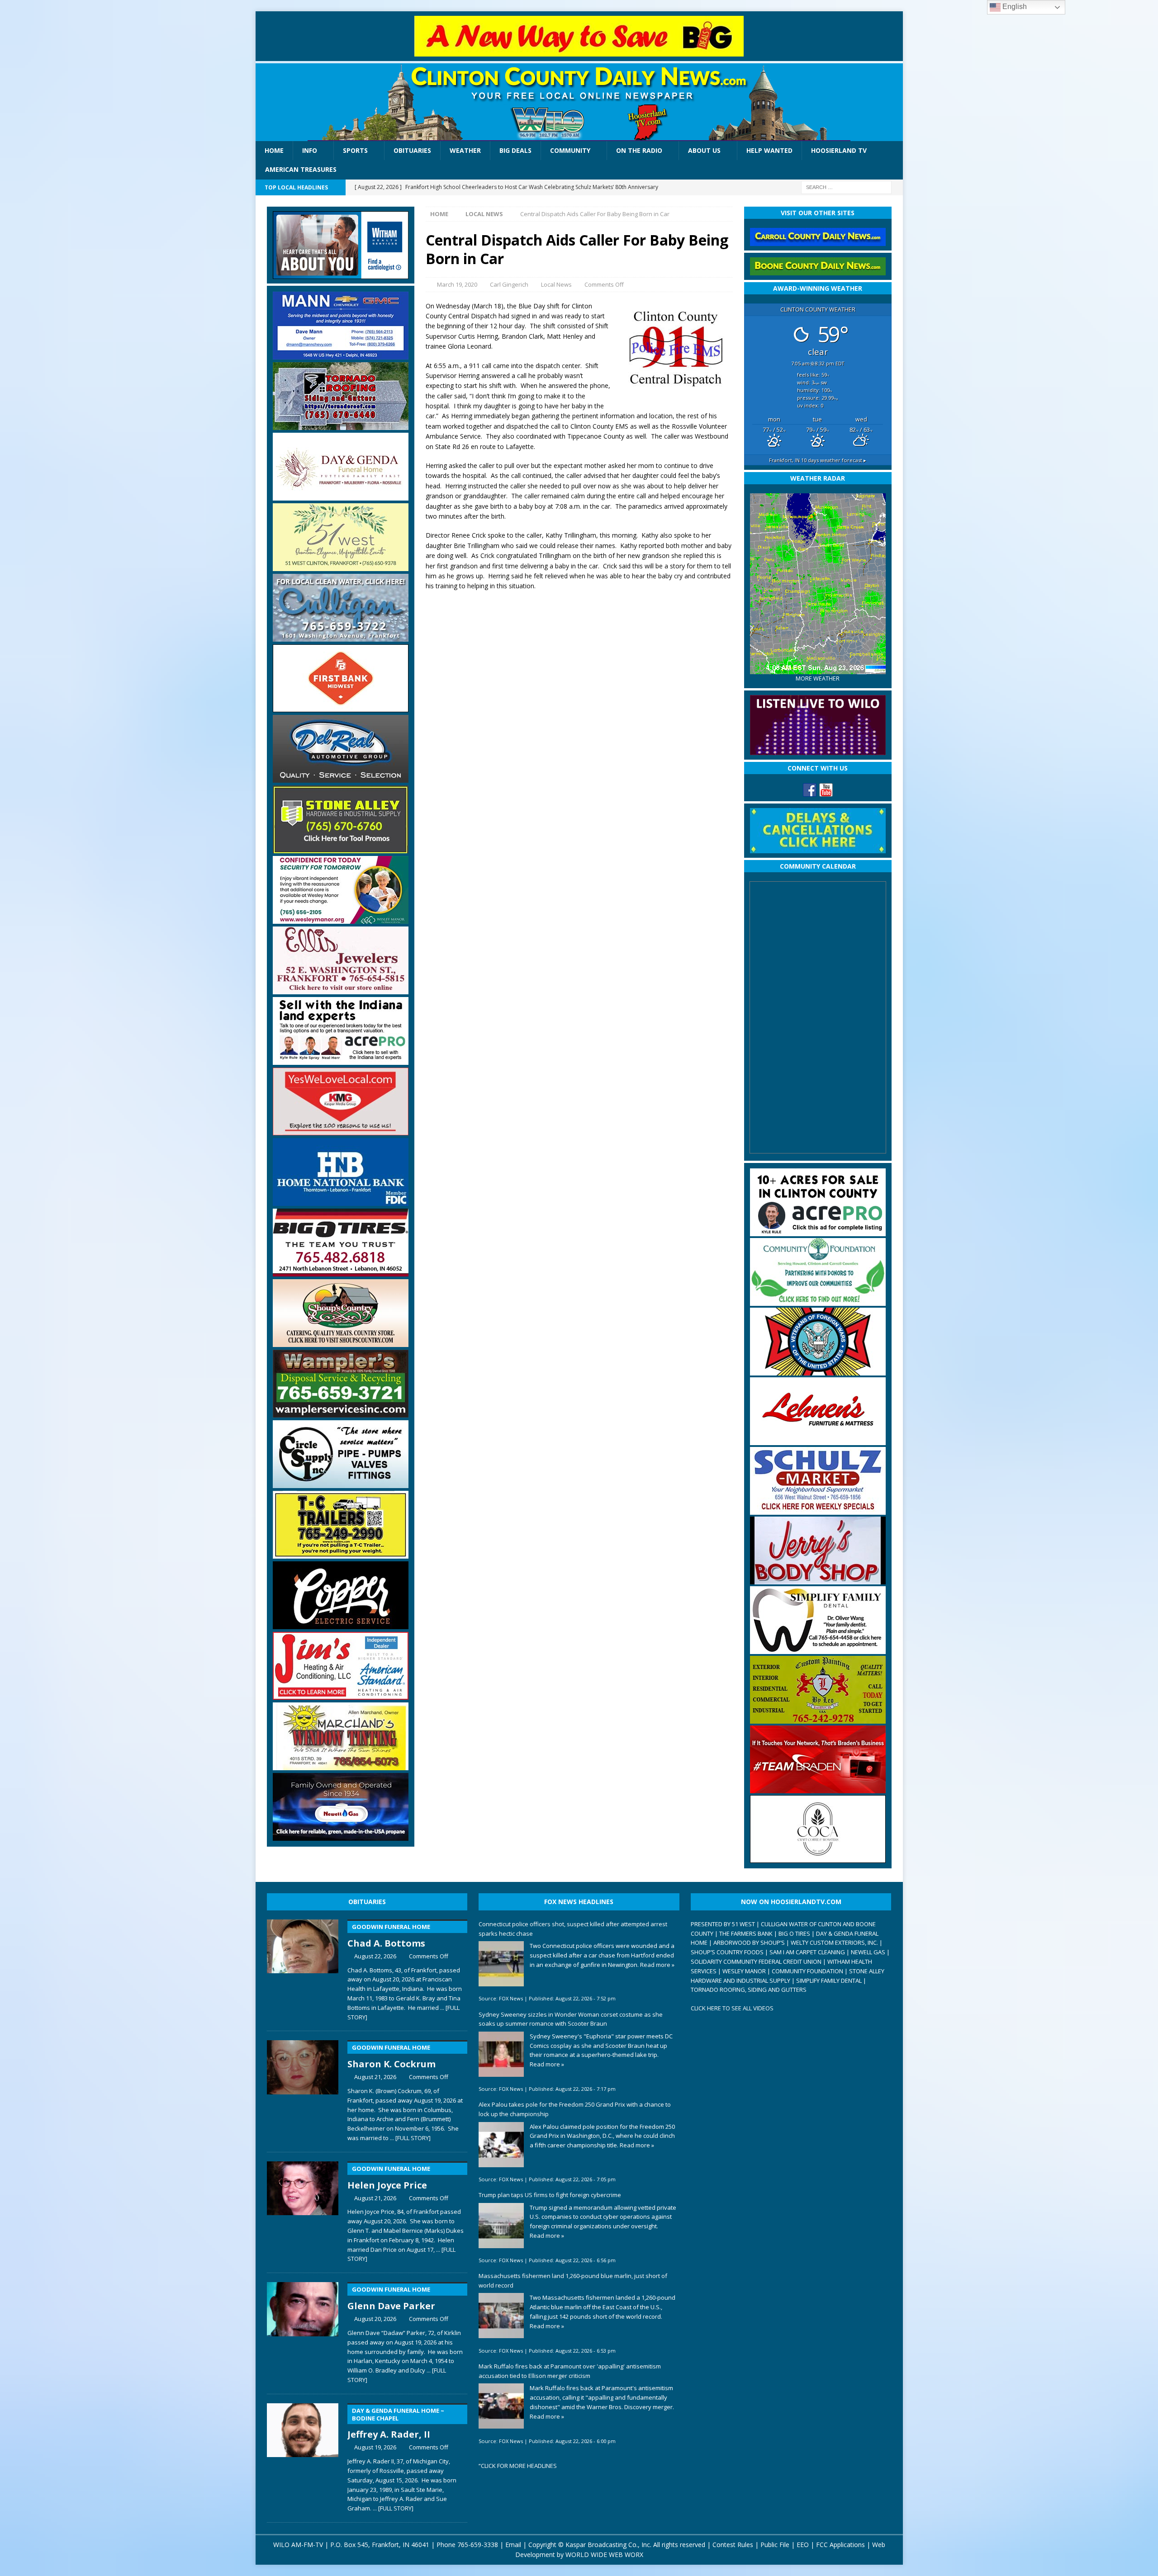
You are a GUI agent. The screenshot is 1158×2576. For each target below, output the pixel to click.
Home (274, 150)
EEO (803, 2545)
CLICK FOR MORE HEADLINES (519, 2466)
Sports (355, 150)
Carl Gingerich (509, 284)
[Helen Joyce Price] (303, 2210)
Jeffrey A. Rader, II (396, 2424)
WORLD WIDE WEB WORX (604, 2555)
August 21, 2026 (375, 2077)
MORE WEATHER (818, 678)
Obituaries (412, 150)
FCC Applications (840, 2545)
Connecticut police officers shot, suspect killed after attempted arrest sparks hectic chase (573, 1929)
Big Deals (515, 150)
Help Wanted (769, 150)
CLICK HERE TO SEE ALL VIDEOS (732, 2008)
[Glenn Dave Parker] (303, 2331)
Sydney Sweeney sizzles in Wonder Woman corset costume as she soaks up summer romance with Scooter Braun (571, 2019)
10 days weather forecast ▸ (818, 460)
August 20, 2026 (375, 2319)
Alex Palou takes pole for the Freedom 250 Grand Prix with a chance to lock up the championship (575, 2109)
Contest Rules (733, 2545)
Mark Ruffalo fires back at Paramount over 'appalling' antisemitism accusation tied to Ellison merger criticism (570, 2371)
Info (310, 150)
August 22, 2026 (375, 1956)
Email (513, 2545)
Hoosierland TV (839, 150)
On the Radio (639, 150)
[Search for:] (846, 187)
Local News (556, 284)
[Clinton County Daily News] (579, 102)
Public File (775, 2545)
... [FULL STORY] (410, 2138)
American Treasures (301, 169)
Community (570, 150)
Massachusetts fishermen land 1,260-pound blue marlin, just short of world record (573, 2281)
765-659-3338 (478, 2545)
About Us (704, 150)
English (1014, 7)
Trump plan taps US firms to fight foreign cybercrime (550, 2195)
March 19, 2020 (457, 284)
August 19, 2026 (375, 2447)
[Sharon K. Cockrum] (303, 2089)
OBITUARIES (367, 1902)
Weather (465, 150)
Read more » (657, 1965)
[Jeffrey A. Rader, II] (303, 2456)
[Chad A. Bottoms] (303, 1968)
